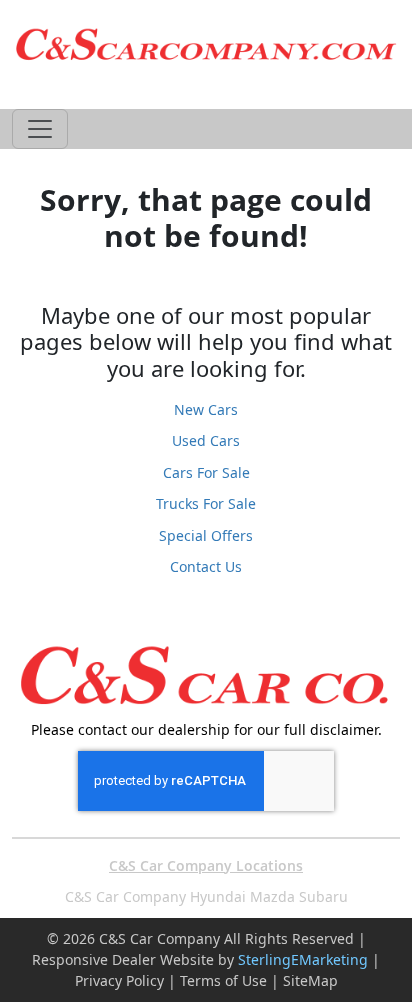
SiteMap (310, 980)
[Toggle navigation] (40, 129)
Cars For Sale (206, 472)
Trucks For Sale (206, 503)
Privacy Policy (119, 980)
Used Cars (206, 440)
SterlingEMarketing (303, 959)
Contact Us (206, 566)
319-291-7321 (206, 88)
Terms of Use (223, 980)
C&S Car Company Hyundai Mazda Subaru (206, 896)
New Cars (206, 409)
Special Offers (206, 535)
